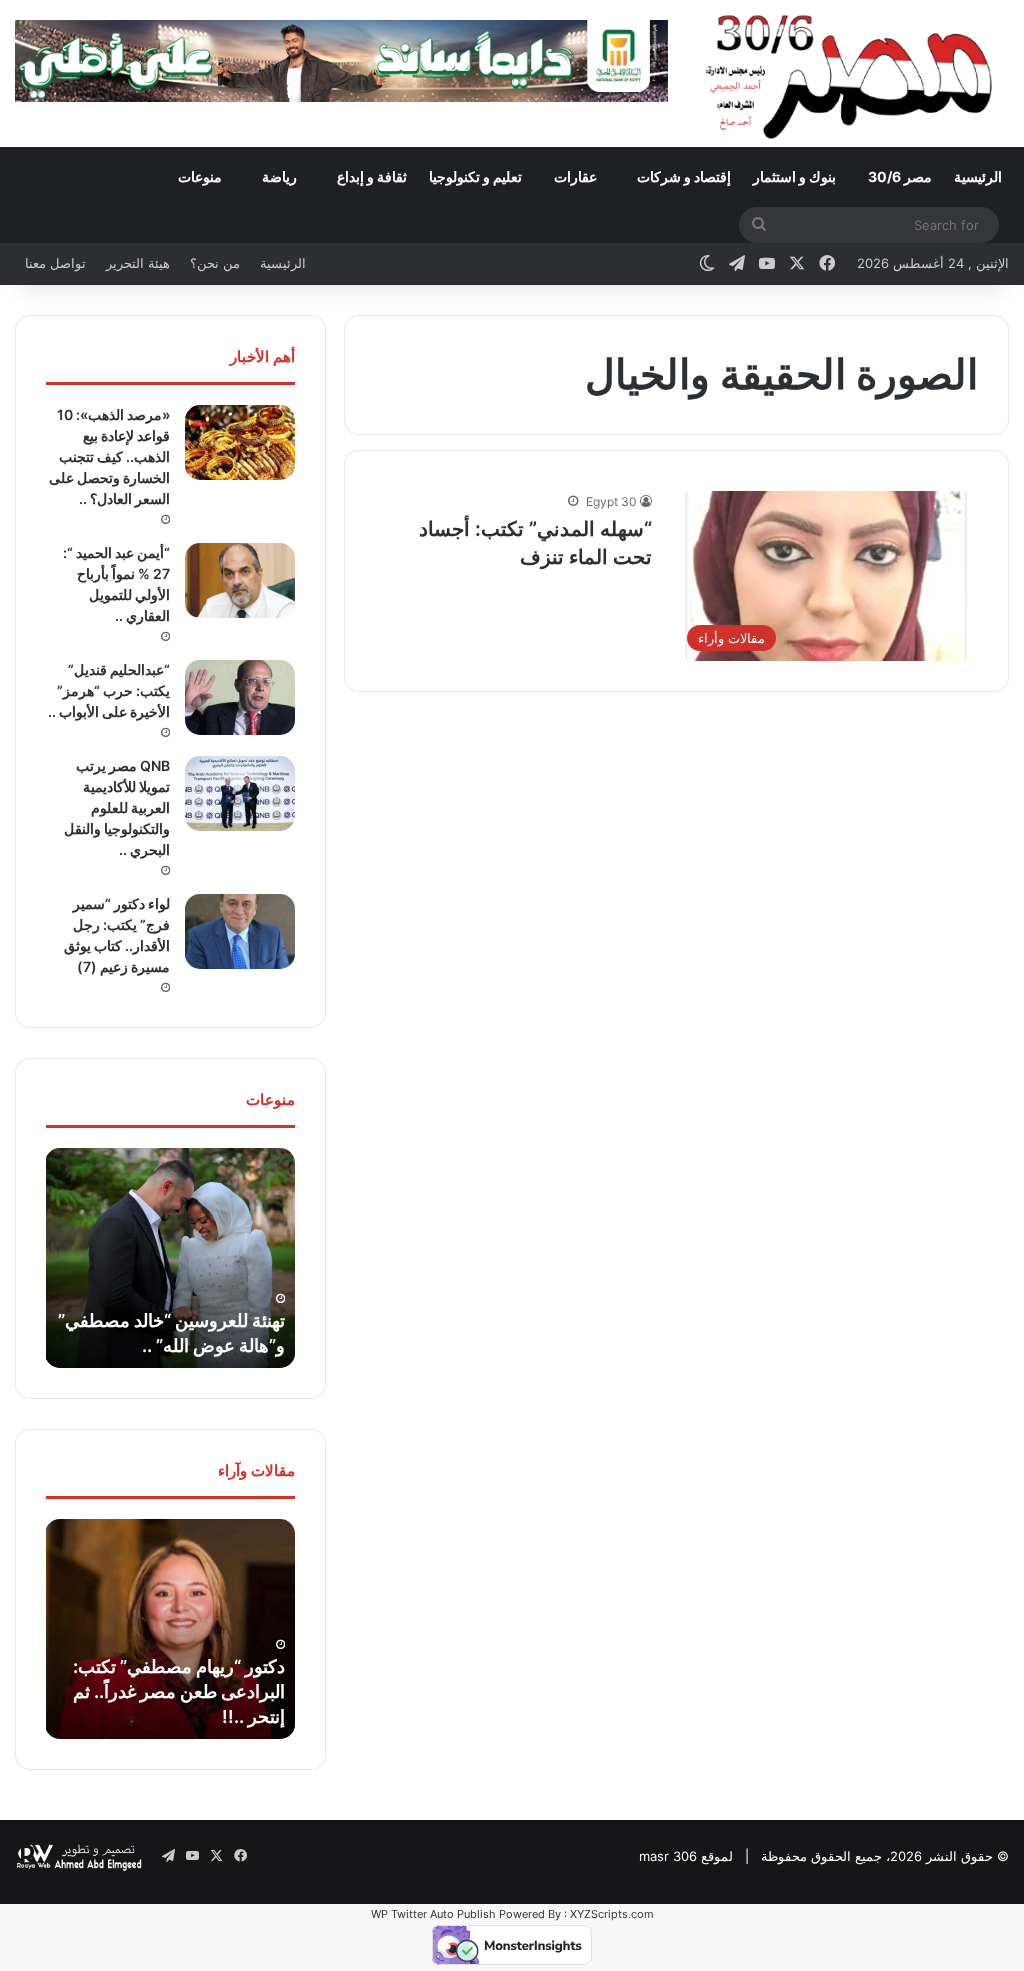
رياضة (279, 176)
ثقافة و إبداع (372, 176)
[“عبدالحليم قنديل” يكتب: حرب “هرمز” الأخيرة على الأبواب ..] (240, 697)
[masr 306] (853, 73)
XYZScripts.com (612, 1914)
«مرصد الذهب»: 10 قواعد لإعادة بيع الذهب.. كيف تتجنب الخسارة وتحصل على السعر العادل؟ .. (109, 456)
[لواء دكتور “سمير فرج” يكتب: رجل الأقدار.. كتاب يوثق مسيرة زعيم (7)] (240, 931)
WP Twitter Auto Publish (433, 1914)
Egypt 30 (611, 501)
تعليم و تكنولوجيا (475, 176)
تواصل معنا (55, 263)
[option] (170, 1258)
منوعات (200, 176)
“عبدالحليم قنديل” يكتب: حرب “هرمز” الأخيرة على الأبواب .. (109, 690)
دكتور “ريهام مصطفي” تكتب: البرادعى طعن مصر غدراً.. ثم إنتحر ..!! (179, 1691)
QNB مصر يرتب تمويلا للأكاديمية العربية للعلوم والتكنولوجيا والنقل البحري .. (117, 807)
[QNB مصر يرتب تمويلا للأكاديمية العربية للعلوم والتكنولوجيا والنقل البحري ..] (240, 793)
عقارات (575, 176)
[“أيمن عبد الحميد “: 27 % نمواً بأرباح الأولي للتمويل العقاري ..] (240, 580)
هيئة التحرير (138, 263)
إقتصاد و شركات (684, 176)
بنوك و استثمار (794, 176)
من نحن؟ (215, 263)
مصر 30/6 (900, 176)
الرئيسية (978, 176)
